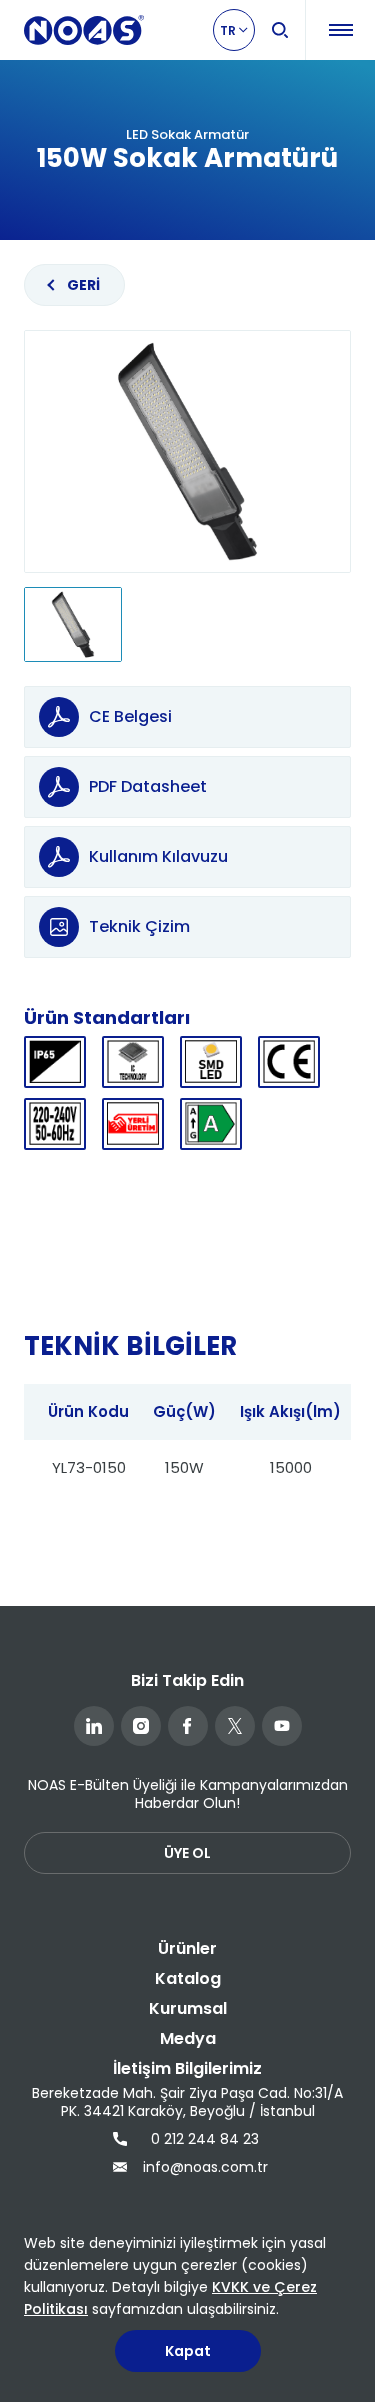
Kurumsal (188, 2008)
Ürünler (187, 1948)
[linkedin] (94, 1726)
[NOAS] (84, 30)
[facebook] (188, 1726)
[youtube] (282, 1726)
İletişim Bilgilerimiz (187, 2068)
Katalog (188, 1978)
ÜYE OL (187, 1853)
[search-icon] (280, 30)
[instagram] (141, 1726)
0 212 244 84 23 (205, 2139)
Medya (188, 2038)
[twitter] (235, 1726)
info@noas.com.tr (203, 2167)
